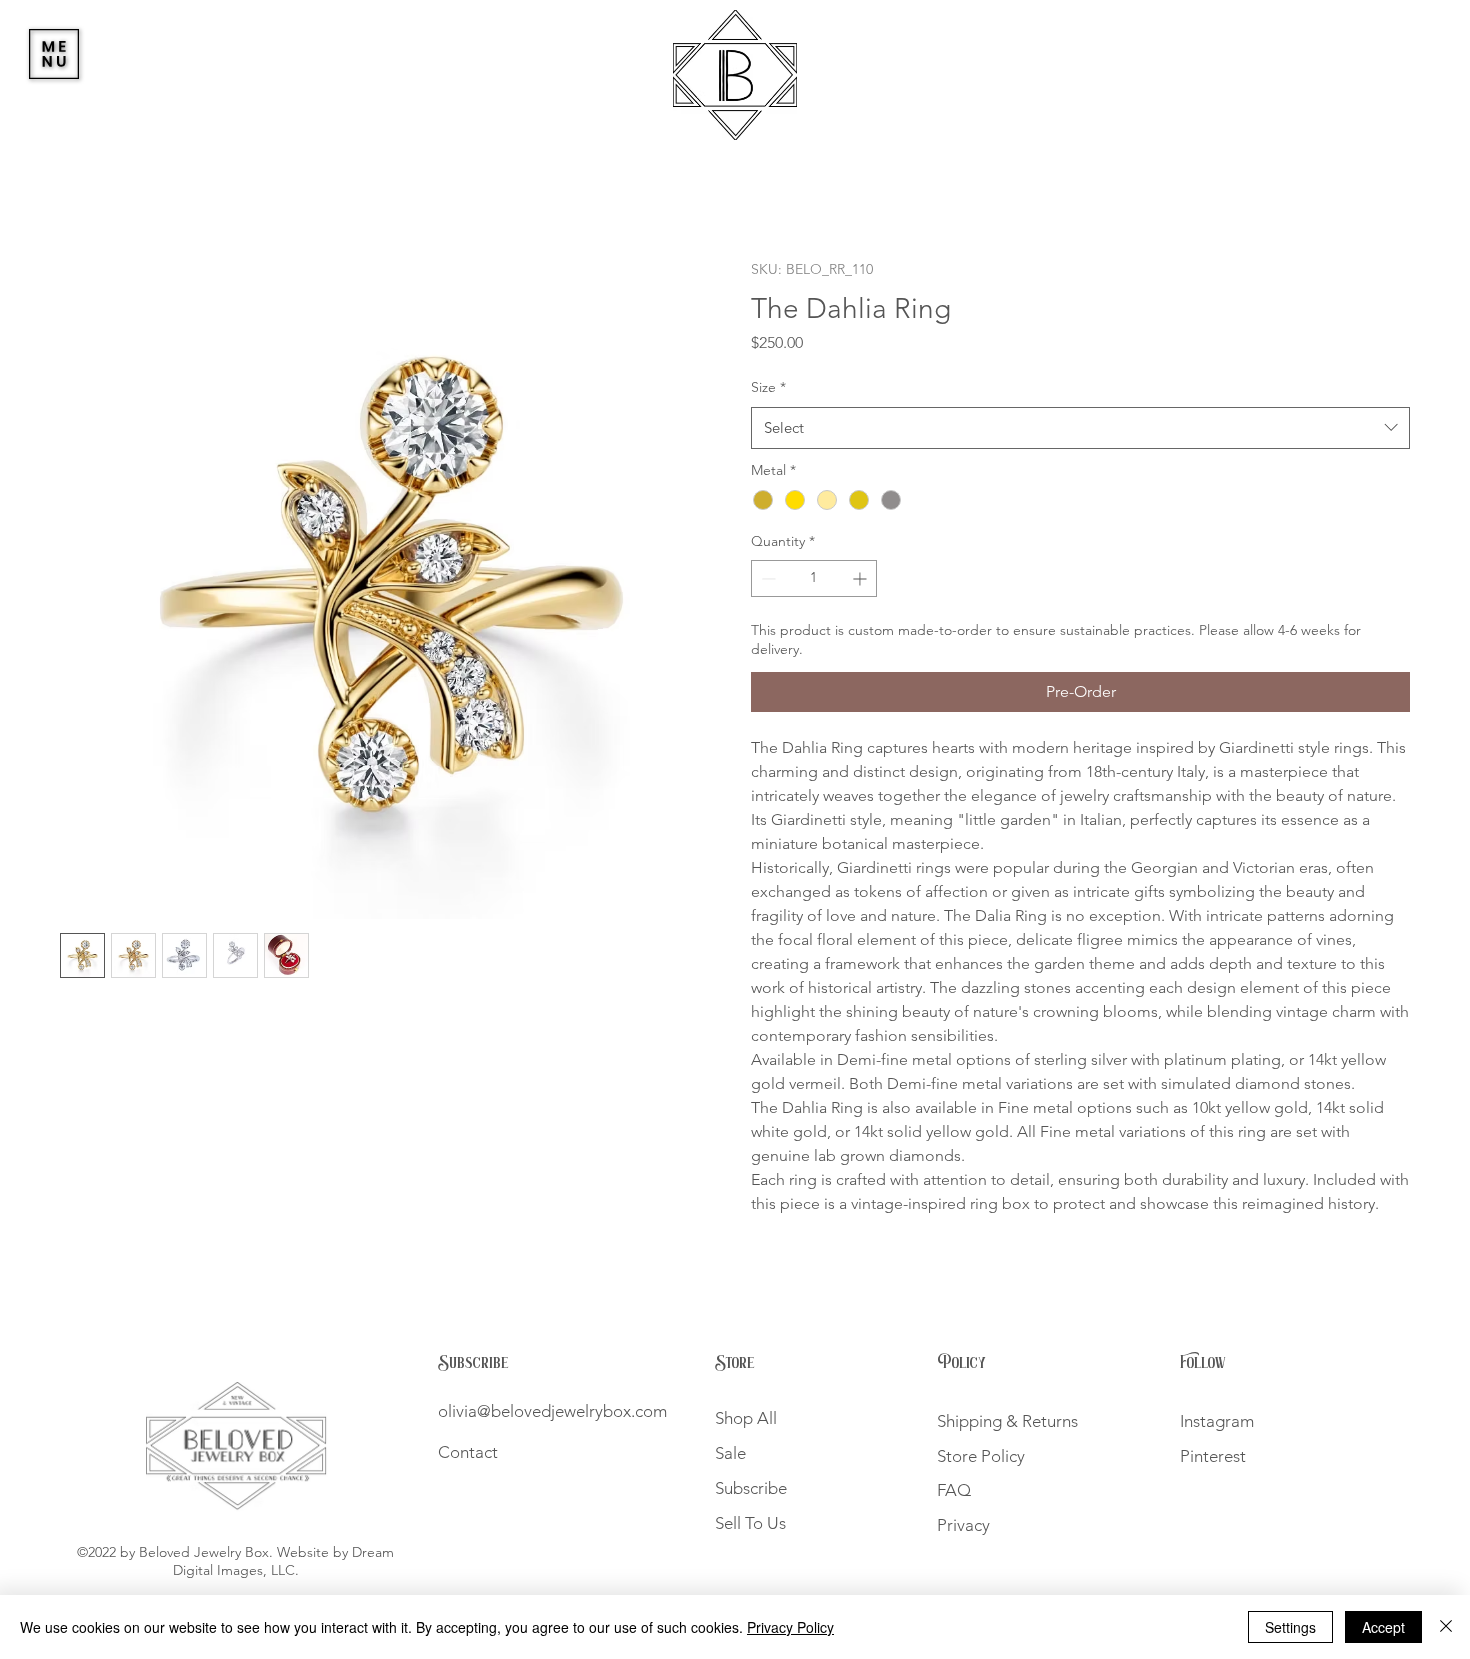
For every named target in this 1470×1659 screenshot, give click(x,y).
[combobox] (1080, 428)
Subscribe (473, 1363)
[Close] (1446, 1627)
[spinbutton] (814, 578)
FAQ (954, 1490)
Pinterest (1213, 1456)
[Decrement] (766, 578)
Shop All (746, 1418)
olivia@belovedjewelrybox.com (552, 1411)
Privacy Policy (790, 1627)
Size (768, 387)
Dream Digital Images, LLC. (284, 1561)
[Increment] (861, 578)
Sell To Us (750, 1523)
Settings (1290, 1627)
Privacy (963, 1525)
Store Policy (987, 1456)
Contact (468, 1452)
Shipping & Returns (1007, 1421)
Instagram (1217, 1421)
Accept (1383, 1627)
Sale (730, 1453)
